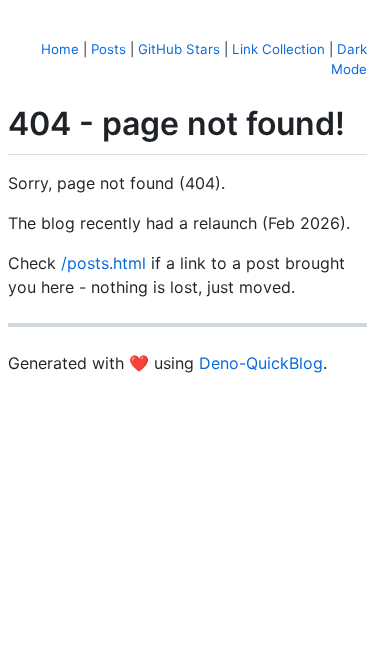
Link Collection (278, 49)
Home (60, 49)
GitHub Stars (179, 49)
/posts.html (103, 263)
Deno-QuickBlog (261, 363)
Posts (108, 49)
